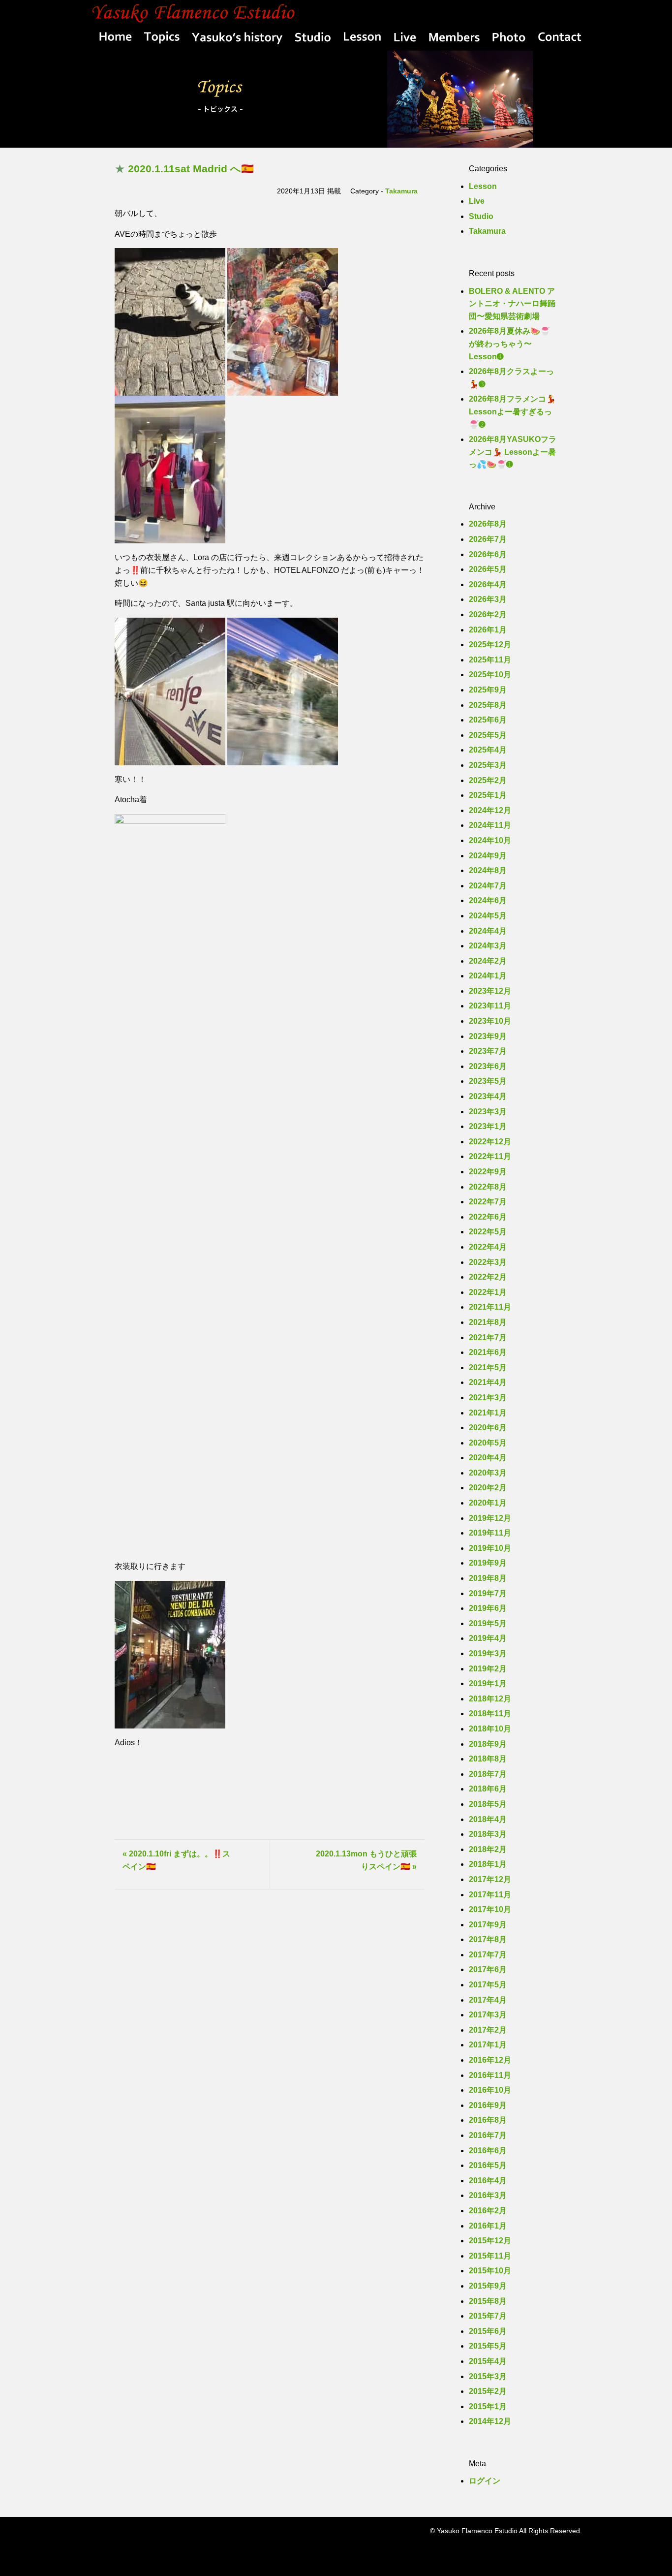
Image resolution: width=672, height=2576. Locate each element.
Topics (161, 39)
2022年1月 (488, 1292)
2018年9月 (488, 1744)
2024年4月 (488, 931)
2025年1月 (488, 795)
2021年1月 (488, 1413)
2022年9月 (488, 1172)
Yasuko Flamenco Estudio (336, 12)
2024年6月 (488, 900)
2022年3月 (488, 1262)
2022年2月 (488, 1277)
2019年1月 (488, 1683)
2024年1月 (488, 976)
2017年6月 (488, 1969)
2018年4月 (488, 1819)
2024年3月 (488, 946)
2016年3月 (488, 2195)
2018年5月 (488, 1804)
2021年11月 (490, 1307)
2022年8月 (488, 1187)
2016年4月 (488, 2181)
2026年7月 (488, 539)
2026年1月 (488, 630)
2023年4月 (488, 1096)
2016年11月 (490, 2075)
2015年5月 (488, 2346)
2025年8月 (488, 705)
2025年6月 (488, 720)
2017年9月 (488, 1925)
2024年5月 (488, 916)
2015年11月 (490, 2256)
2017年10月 (490, 1909)
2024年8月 (488, 870)
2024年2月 (488, 961)
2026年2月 (488, 614)
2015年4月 (488, 2361)
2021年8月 (488, 1322)
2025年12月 (490, 644)
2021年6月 (488, 1352)
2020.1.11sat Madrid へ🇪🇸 (191, 169)
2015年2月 (488, 2391)
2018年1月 (488, 1864)
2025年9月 (488, 690)
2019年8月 (488, 1578)
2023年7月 (488, 1051)
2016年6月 (488, 2151)
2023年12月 (490, 991)
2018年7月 (488, 1774)
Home (113, 39)
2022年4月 (488, 1247)
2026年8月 (488, 524)
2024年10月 (490, 840)
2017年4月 (488, 2000)
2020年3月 (488, 1473)
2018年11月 (490, 1713)
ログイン (485, 2481)
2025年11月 (490, 660)
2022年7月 (488, 1202)
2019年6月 (488, 1608)
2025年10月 (490, 675)
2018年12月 (490, 1699)
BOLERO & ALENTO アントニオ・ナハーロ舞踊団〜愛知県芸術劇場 (512, 304)
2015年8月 (488, 2301)
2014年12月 (490, 2421)
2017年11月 (490, 1895)
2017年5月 (488, 1985)
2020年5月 (488, 1443)
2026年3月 (488, 599)
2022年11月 (490, 1156)
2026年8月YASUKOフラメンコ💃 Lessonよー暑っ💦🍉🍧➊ (513, 452)
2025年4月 (488, 750)
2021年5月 (488, 1367)
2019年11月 (490, 1533)
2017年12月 (490, 1879)
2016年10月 (490, 2090)
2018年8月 (488, 1759)
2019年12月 (490, 1518)
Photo (509, 39)
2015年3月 (488, 2376)
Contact (557, 39)
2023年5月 (488, 1081)
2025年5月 (488, 735)
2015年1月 (488, 2406)
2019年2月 (488, 1669)
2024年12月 (490, 810)
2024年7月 (488, 886)
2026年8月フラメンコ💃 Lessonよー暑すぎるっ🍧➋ (512, 411)
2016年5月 (488, 2165)
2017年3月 (488, 2015)
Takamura (401, 191)
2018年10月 (490, 1729)
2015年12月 (490, 2241)
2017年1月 (488, 2045)
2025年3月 (488, 765)
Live (405, 39)
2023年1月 (488, 1126)
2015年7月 (488, 2316)
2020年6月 (488, 1428)
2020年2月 (488, 1488)
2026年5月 (488, 569)
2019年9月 (488, 1563)
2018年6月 (488, 1789)
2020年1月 (488, 1503)
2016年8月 (488, 2120)
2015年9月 (488, 2286)
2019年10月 (490, 1548)
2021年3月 (488, 1398)
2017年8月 (488, 1939)
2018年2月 (488, 1849)
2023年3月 (488, 1112)
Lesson (362, 39)
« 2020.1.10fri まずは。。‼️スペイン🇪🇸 (176, 1860)
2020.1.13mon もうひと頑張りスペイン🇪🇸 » (366, 1860)
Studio (313, 39)
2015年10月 (490, 2271)
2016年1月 (488, 2226)
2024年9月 (488, 856)
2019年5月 (488, 1623)
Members (454, 39)
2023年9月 (488, 1036)
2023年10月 (490, 1021)
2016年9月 (488, 2105)
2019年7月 (488, 1593)
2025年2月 (488, 780)
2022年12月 (490, 1142)
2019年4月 (488, 1638)
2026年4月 (488, 584)
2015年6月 (488, 2331)
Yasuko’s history (238, 39)
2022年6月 (488, 1217)
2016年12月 (490, 2060)
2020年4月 (488, 1458)
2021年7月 (488, 1337)
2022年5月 (488, 1232)
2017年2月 (488, 2030)
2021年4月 (488, 1382)
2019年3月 (488, 1653)
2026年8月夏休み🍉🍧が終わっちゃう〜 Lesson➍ (509, 344)
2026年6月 (488, 554)
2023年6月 (488, 1066)
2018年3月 (488, 1834)
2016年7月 (488, 2135)
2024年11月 (490, 825)
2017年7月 (488, 1955)
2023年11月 (490, 1006)
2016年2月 (488, 2211)
